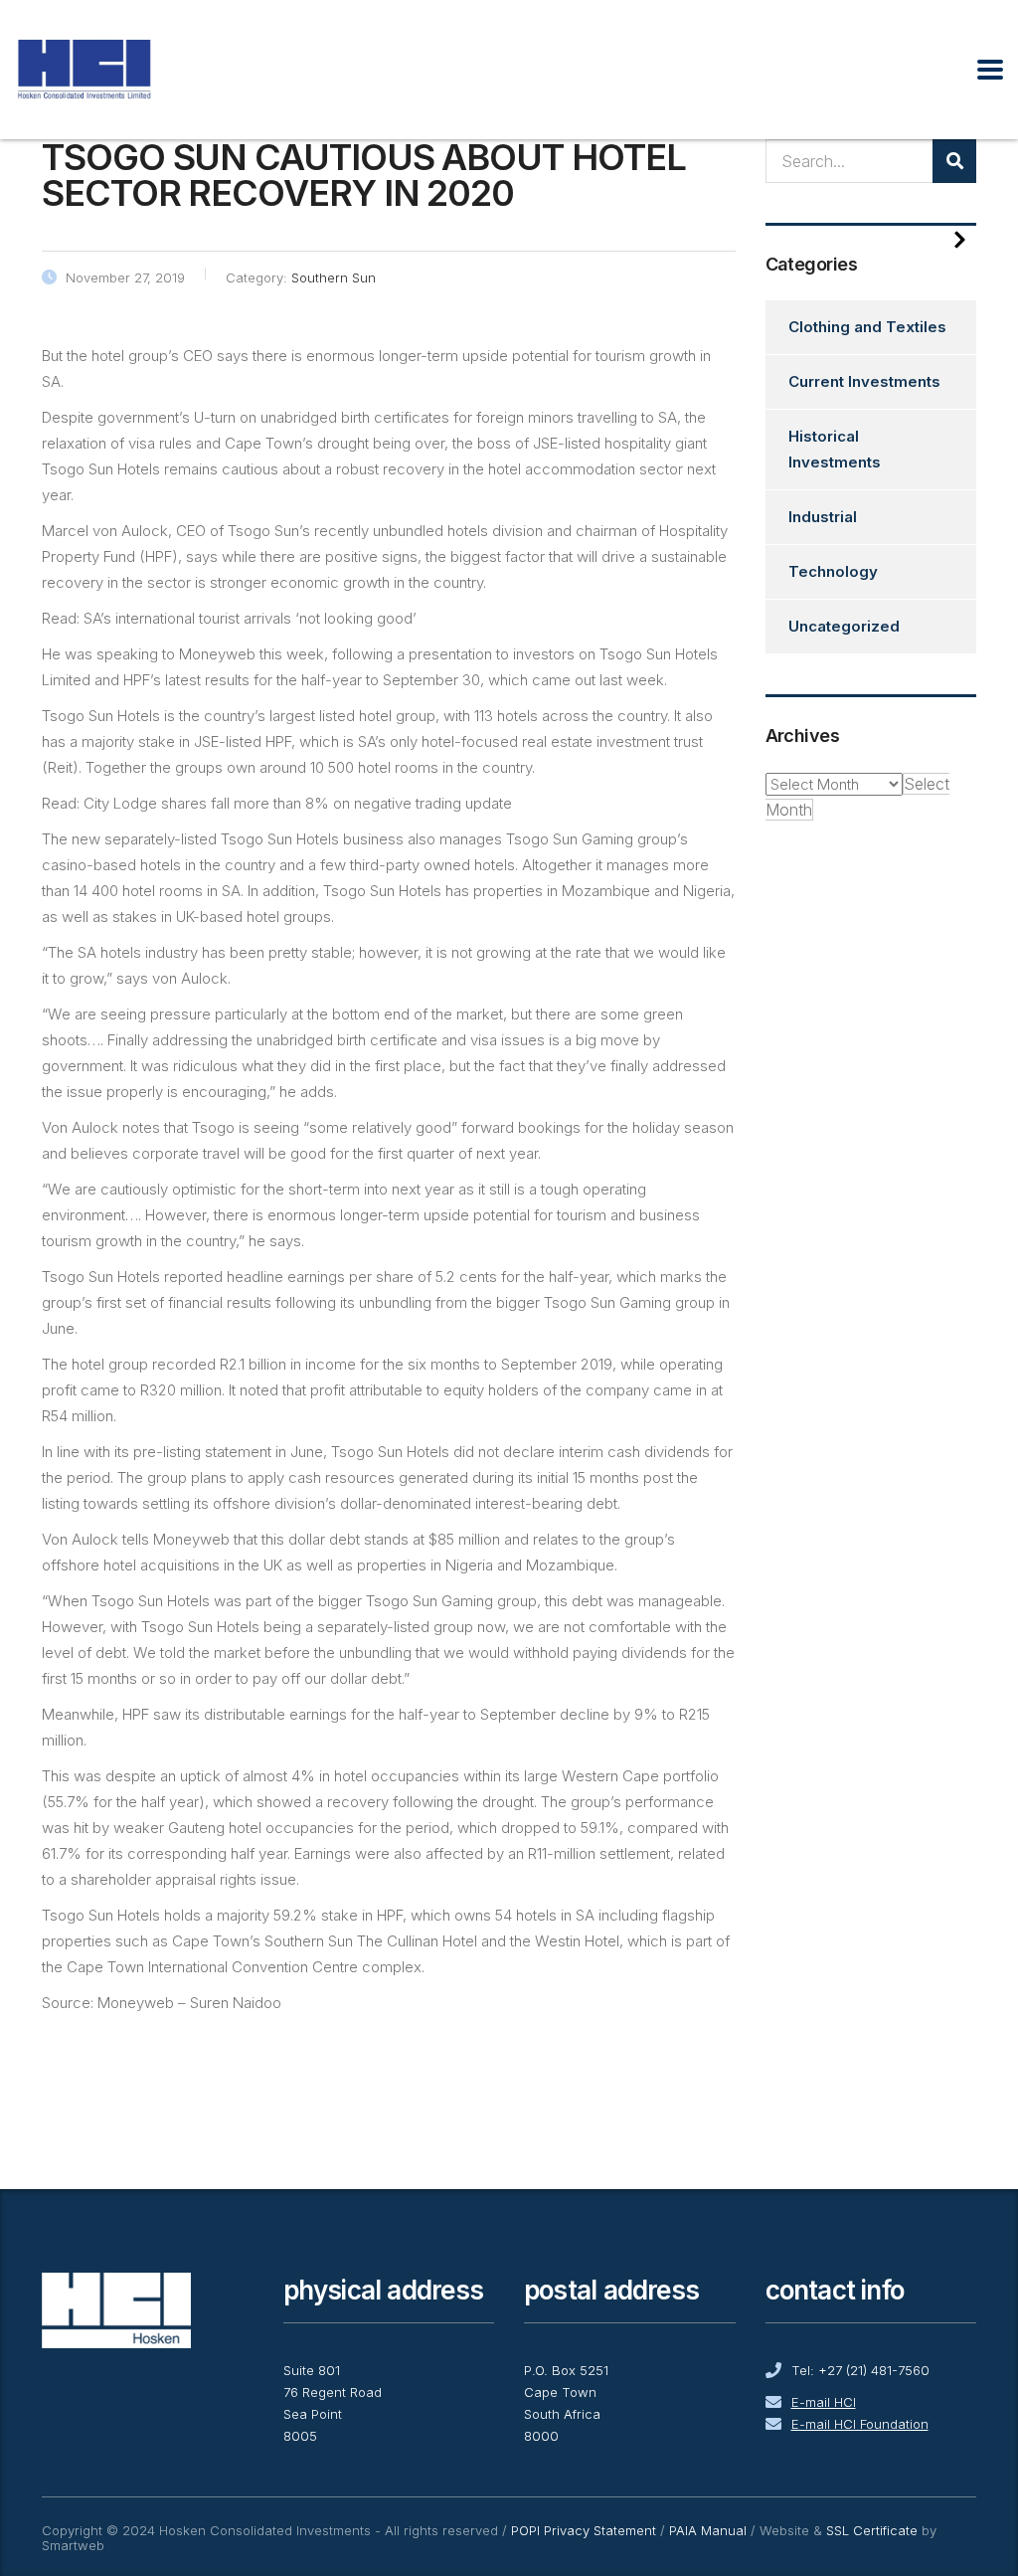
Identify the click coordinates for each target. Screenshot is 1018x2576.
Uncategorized (844, 626)
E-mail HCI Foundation (860, 2424)
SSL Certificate (872, 2530)
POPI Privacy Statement (584, 2530)
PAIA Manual (708, 2530)
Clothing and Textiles (867, 327)
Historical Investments (835, 449)
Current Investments (864, 381)
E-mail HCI (824, 2402)
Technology (833, 571)
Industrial (823, 517)
